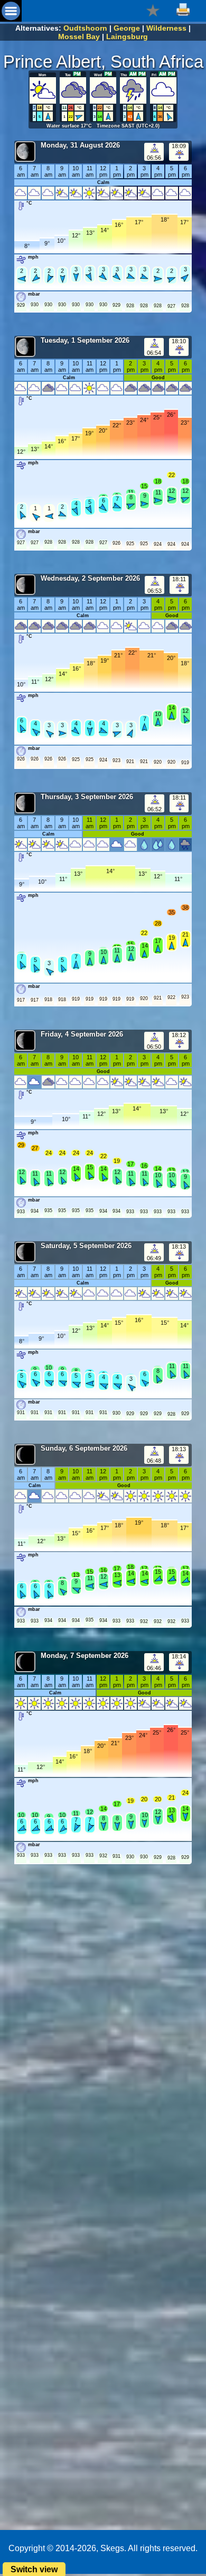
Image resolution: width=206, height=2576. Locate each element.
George (127, 28)
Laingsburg (127, 36)
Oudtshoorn (85, 28)
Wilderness (166, 28)
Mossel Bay (79, 36)
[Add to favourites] (153, 10)
